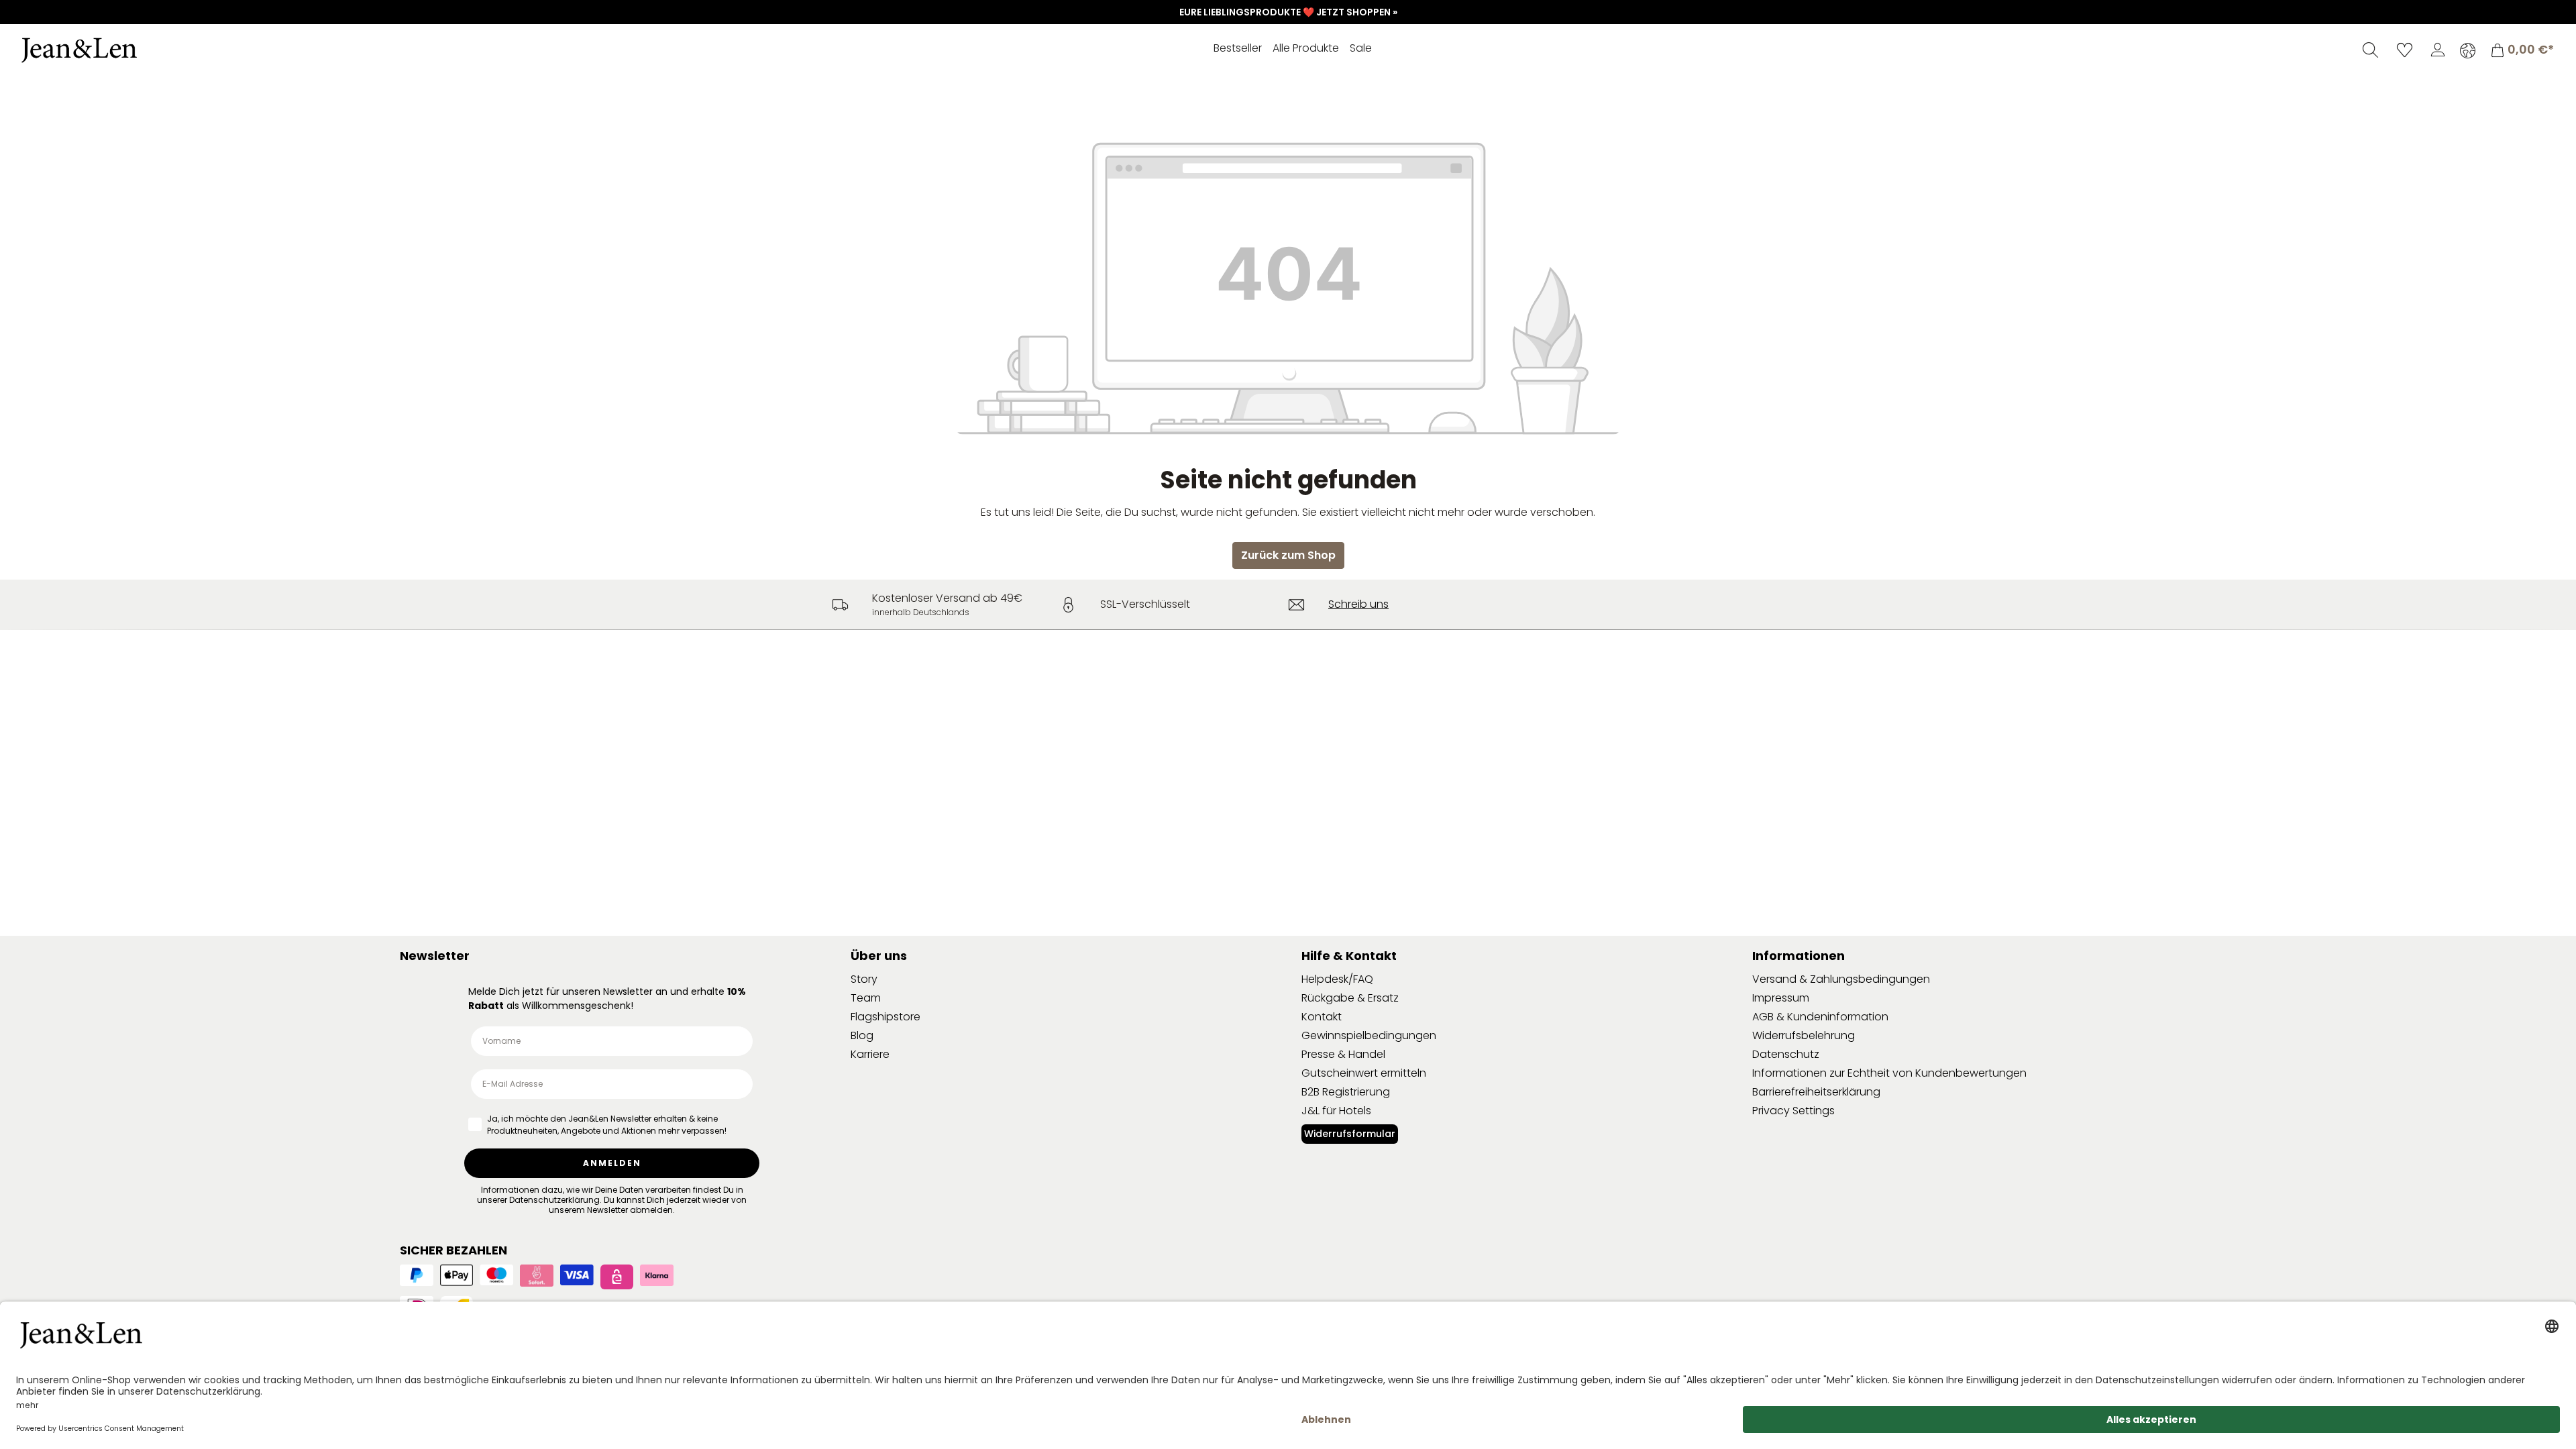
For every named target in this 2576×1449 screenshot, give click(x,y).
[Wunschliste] (2405, 50)
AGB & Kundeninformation (1820, 1017)
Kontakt (1322, 1017)
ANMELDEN (612, 1163)
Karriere (870, 1054)
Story (864, 979)
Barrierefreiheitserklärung (1816, 1092)
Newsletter (435, 956)
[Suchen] (2370, 50)
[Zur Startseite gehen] (117, 50)
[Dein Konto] (2438, 50)
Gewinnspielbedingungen (1369, 1035)
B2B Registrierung (1346, 1092)
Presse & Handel (1343, 1054)
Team (866, 998)
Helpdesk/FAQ (1337, 979)
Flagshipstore (885, 1017)
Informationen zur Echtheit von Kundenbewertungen (1889, 1073)
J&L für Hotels (1336, 1111)
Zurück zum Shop (1288, 555)
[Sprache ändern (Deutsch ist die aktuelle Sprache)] (2468, 50)
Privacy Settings (1793, 1111)
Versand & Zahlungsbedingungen (1841, 979)
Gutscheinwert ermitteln (1364, 1073)
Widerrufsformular (1350, 1134)
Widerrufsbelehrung (1804, 1035)
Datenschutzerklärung (554, 1200)
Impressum (1781, 998)
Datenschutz (1786, 1054)
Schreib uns (1358, 604)
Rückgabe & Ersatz (1350, 998)
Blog (862, 1035)
